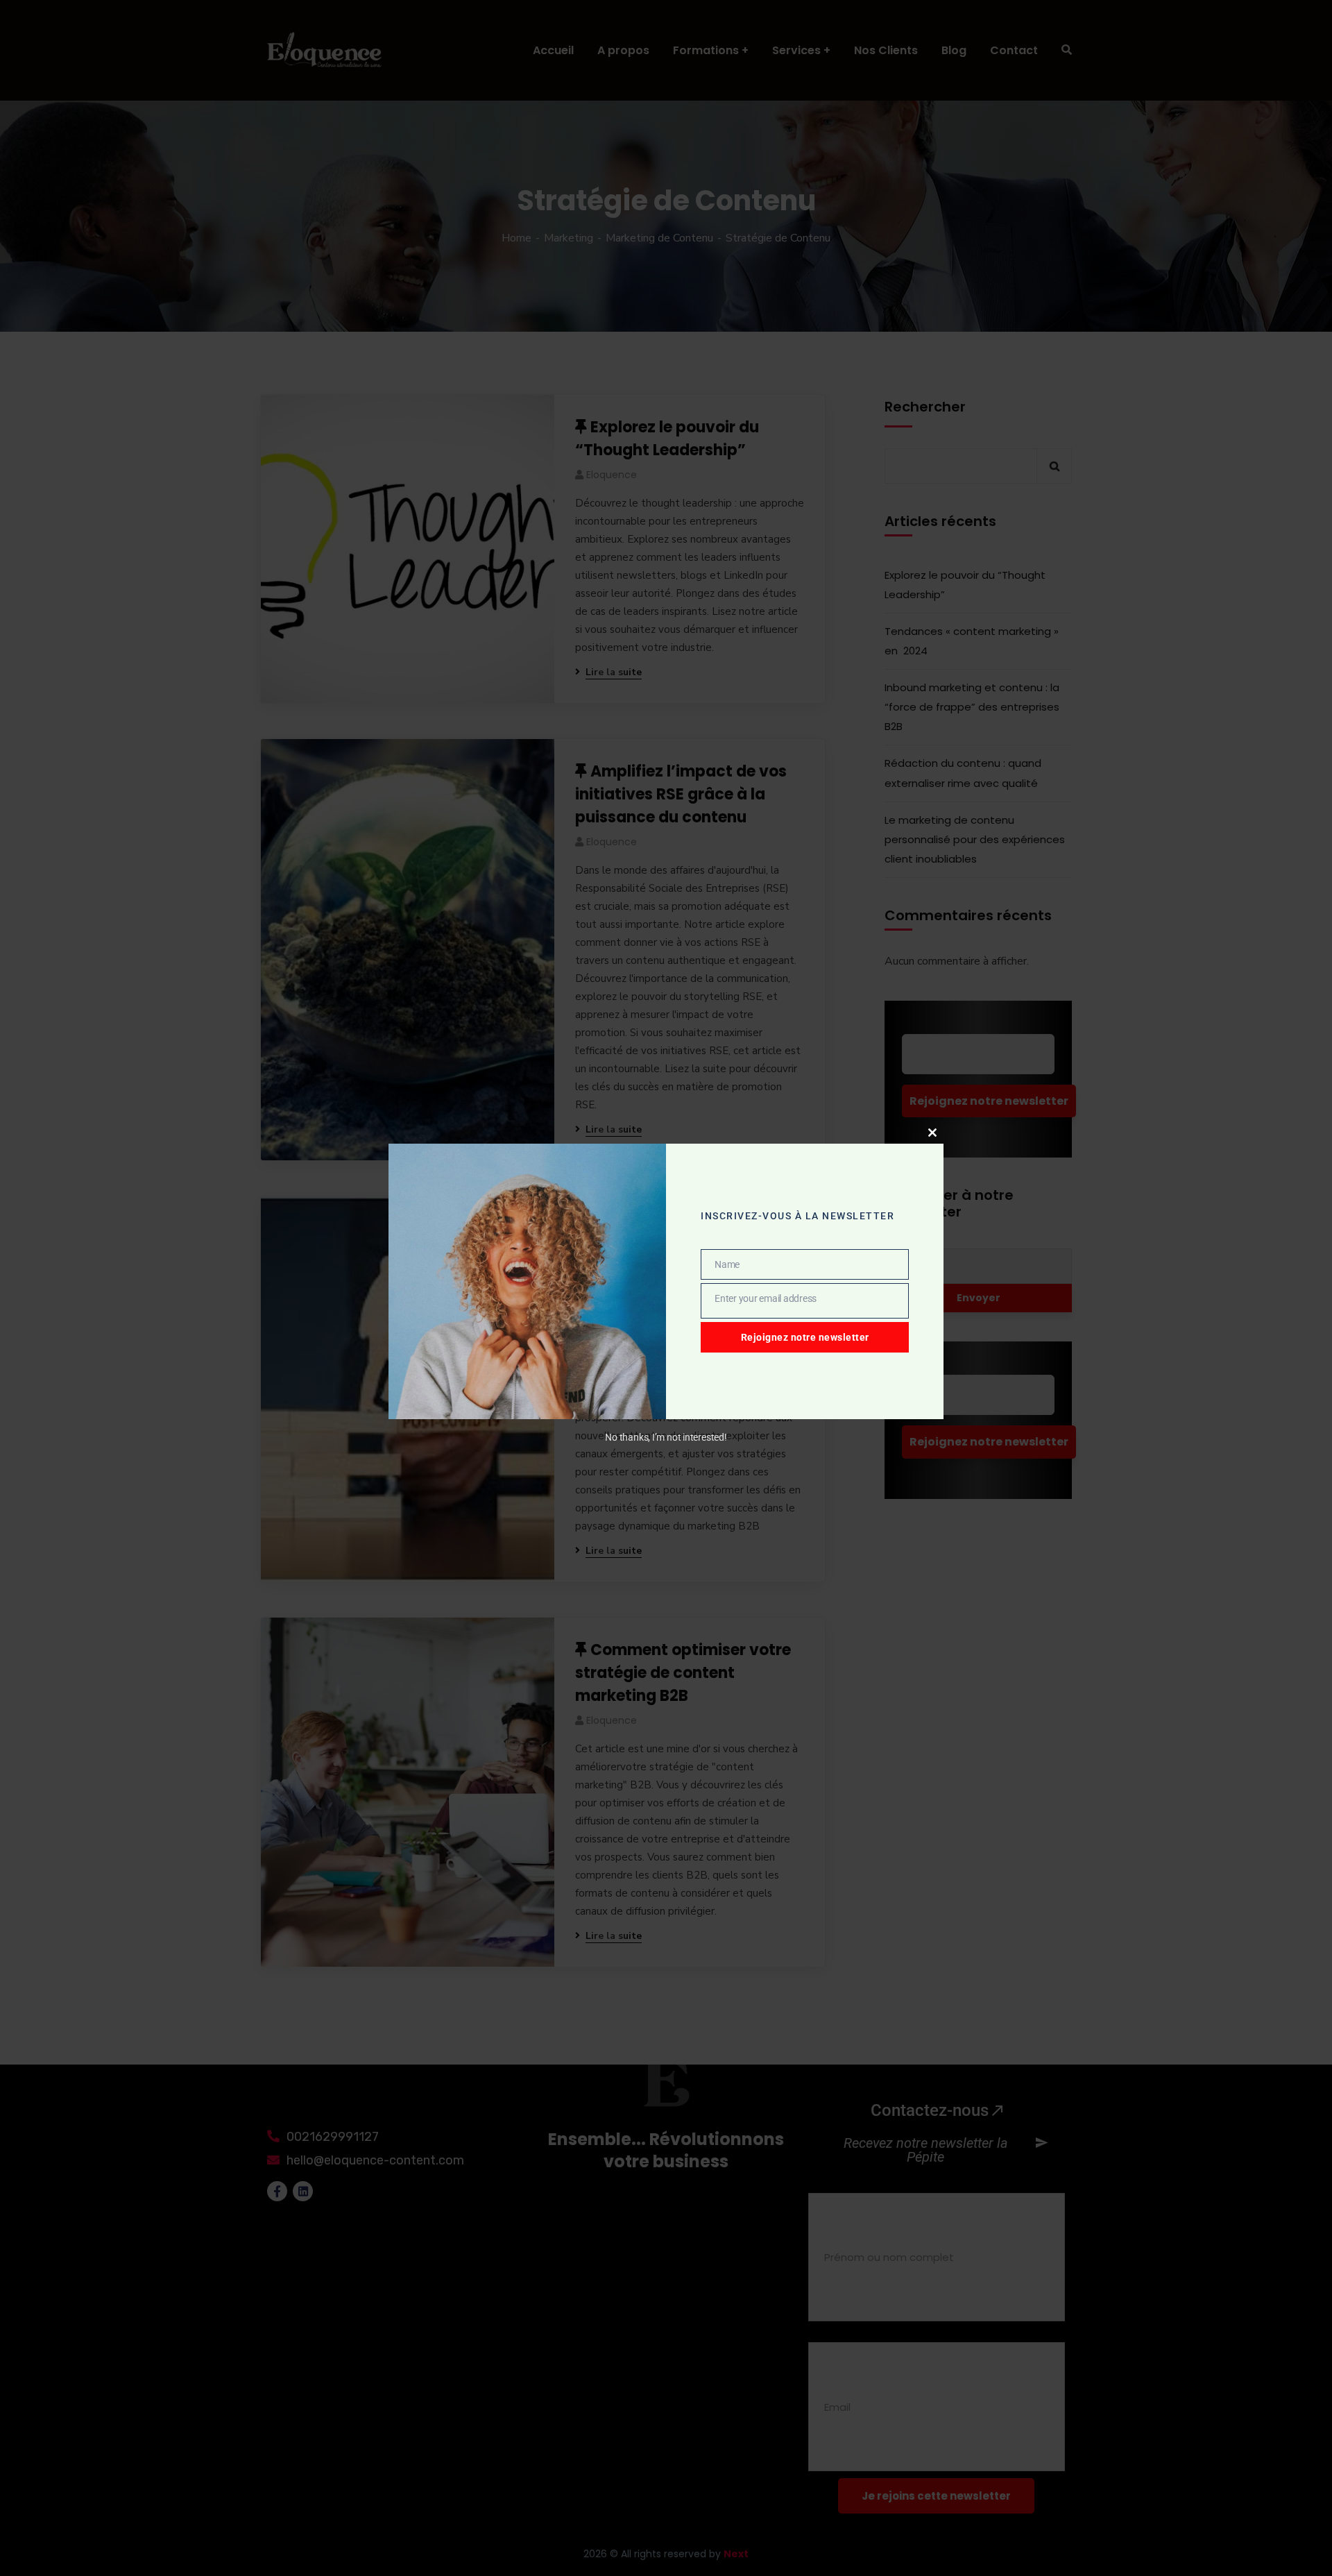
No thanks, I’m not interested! (666, 1437)
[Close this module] (932, 1133)
